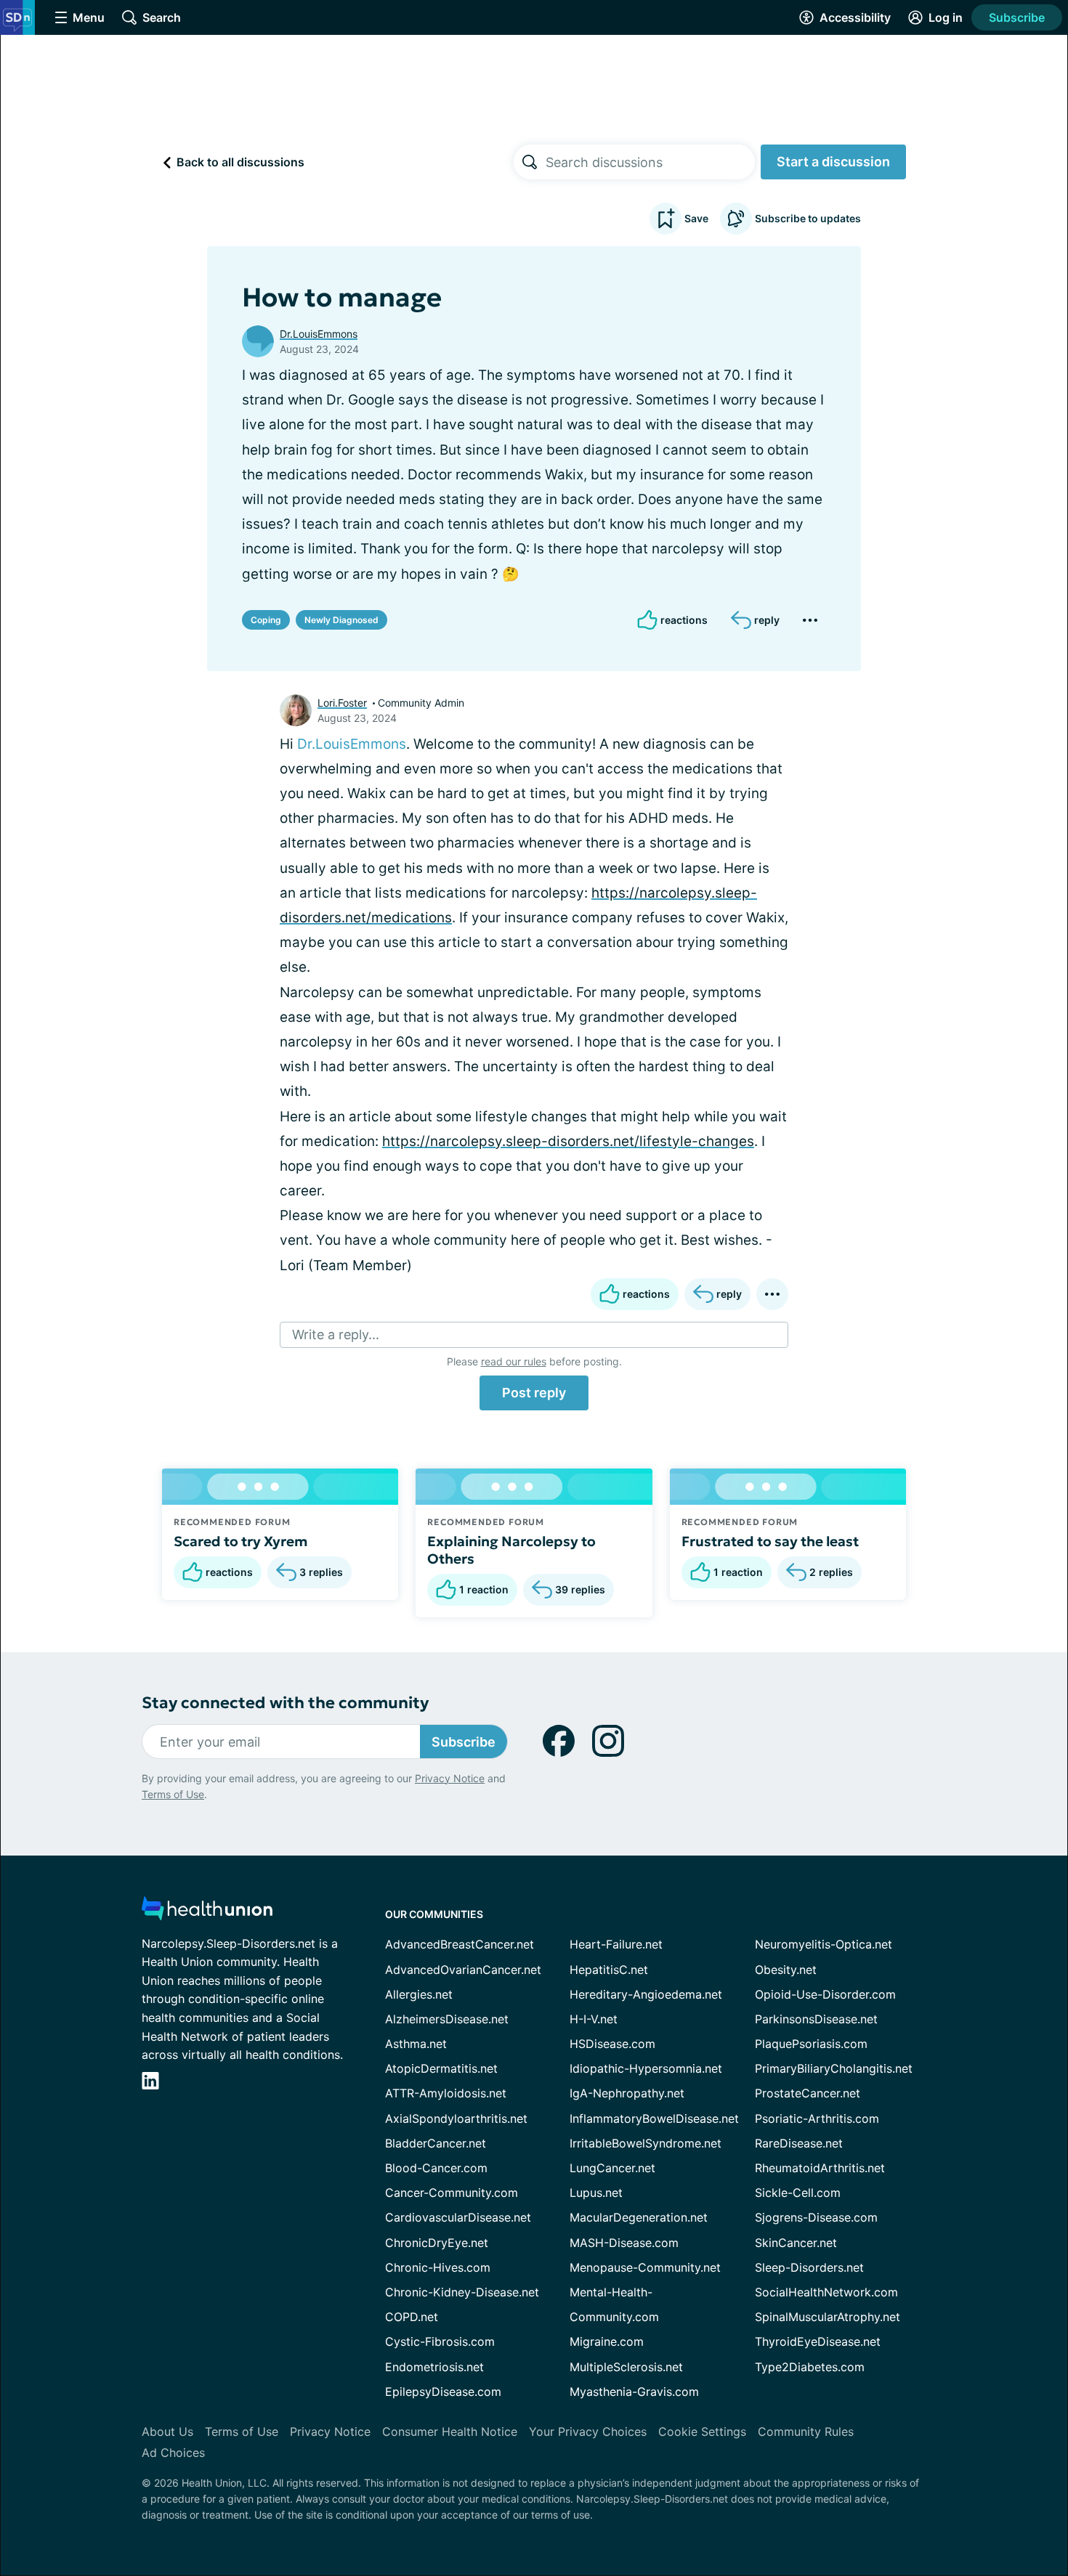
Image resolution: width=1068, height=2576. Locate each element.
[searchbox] (650, 162)
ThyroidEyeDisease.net (818, 2341)
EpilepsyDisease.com (443, 2392)
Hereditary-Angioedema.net (646, 1994)
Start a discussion (833, 162)
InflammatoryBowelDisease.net (654, 2118)
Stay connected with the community (285, 1703)
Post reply (534, 1393)
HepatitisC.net (609, 1970)
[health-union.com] (207, 1913)
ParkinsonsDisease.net (816, 2019)
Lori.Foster (342, 703)
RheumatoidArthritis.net (820, 2168)
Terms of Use (173, 1794)
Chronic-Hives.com (438, 2267)
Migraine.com (607, 2341)
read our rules (514, 1361)
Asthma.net (416, 2044)
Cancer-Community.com (452, 2193)
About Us (167, 2431)
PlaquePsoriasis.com (811, 2044)
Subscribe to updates (808, 218)
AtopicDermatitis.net (441, 2068)
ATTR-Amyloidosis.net (446, 2093)
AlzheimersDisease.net (447, 2019)
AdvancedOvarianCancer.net (463, 1970)
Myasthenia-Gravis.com (634, 2392)
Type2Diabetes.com (810, 2367)
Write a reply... (336, 1334)
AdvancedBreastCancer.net (460, 1944)
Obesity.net (786, 1970)
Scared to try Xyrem (240, 1541)
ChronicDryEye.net (437, 2243)
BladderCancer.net (436, 2143)
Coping (266, 620)
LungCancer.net (612, 2168)
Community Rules (806, 2431)
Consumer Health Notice (450, 2431)
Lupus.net (596, 2193)
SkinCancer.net (796, 2243)
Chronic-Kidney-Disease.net (462, 2292)
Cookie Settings (702, 2431)
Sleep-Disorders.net (809, 2267)
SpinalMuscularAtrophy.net (828, 2317)
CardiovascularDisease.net (458, 2217)
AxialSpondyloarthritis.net (456, 2118)
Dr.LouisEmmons (319, 334)
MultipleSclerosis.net (626, 2367)
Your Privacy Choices (588, 2431)
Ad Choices (173, 2453)
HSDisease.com (612, 2044)
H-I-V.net (594, 2019)
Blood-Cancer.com (436, 2168)
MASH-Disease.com (624, 2243)
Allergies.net (419, 1994)
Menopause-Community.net (645, 2267)
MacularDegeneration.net (639, 2217)
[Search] (530, 162)
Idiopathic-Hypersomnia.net (646, 2068)
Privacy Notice (450, 1778)
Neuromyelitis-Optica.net (824, 1944)
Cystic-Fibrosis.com (440, 2341)
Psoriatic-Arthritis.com (817, 2118)
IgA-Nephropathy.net (627, 2093)
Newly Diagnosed (341, 620)
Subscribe (1017, 17)
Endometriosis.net (434, 2367)
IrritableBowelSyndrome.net (646, 2143)
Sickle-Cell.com (798, 2193)
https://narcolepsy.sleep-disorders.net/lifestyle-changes (568, 1141)
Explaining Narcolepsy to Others (511, 1550)
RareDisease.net (799, 2143)
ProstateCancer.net (808, 2093)
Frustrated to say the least (770, 1541)
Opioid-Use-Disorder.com (825, 1994)
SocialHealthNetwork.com (826, 2292)
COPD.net (412, 2317)
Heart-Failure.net (616, 1944)
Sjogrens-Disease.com (816, 2217)
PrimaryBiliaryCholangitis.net (834, 2068)
